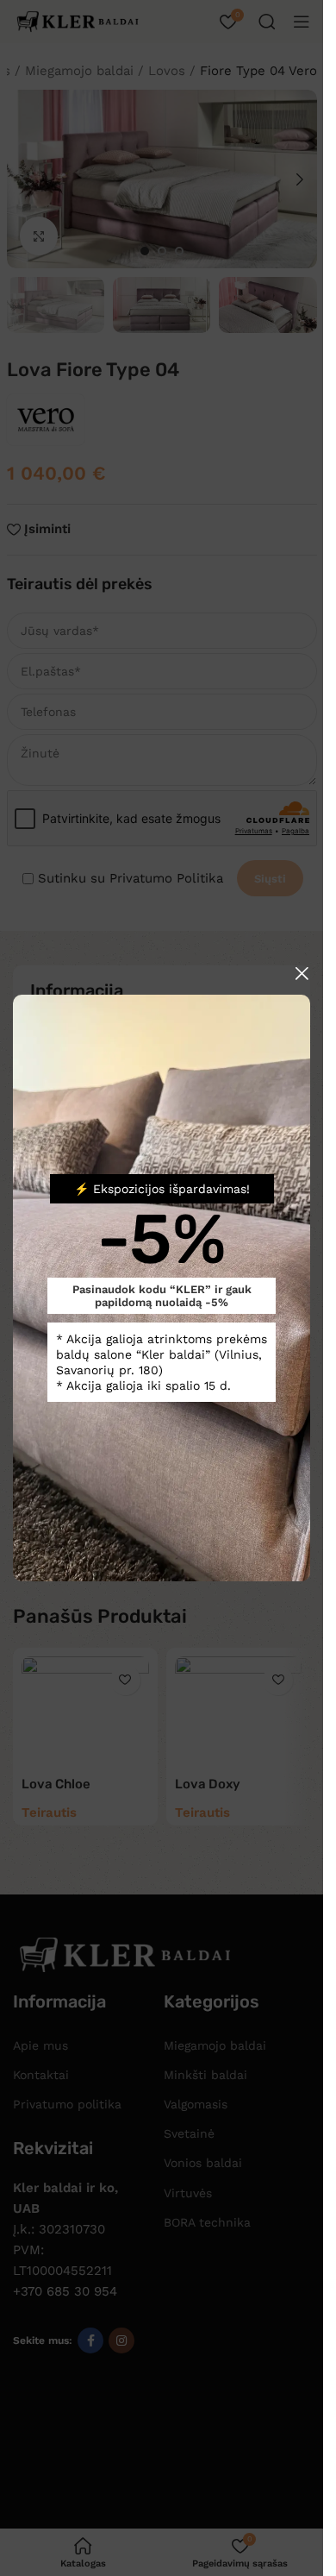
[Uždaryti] (302, 973)
